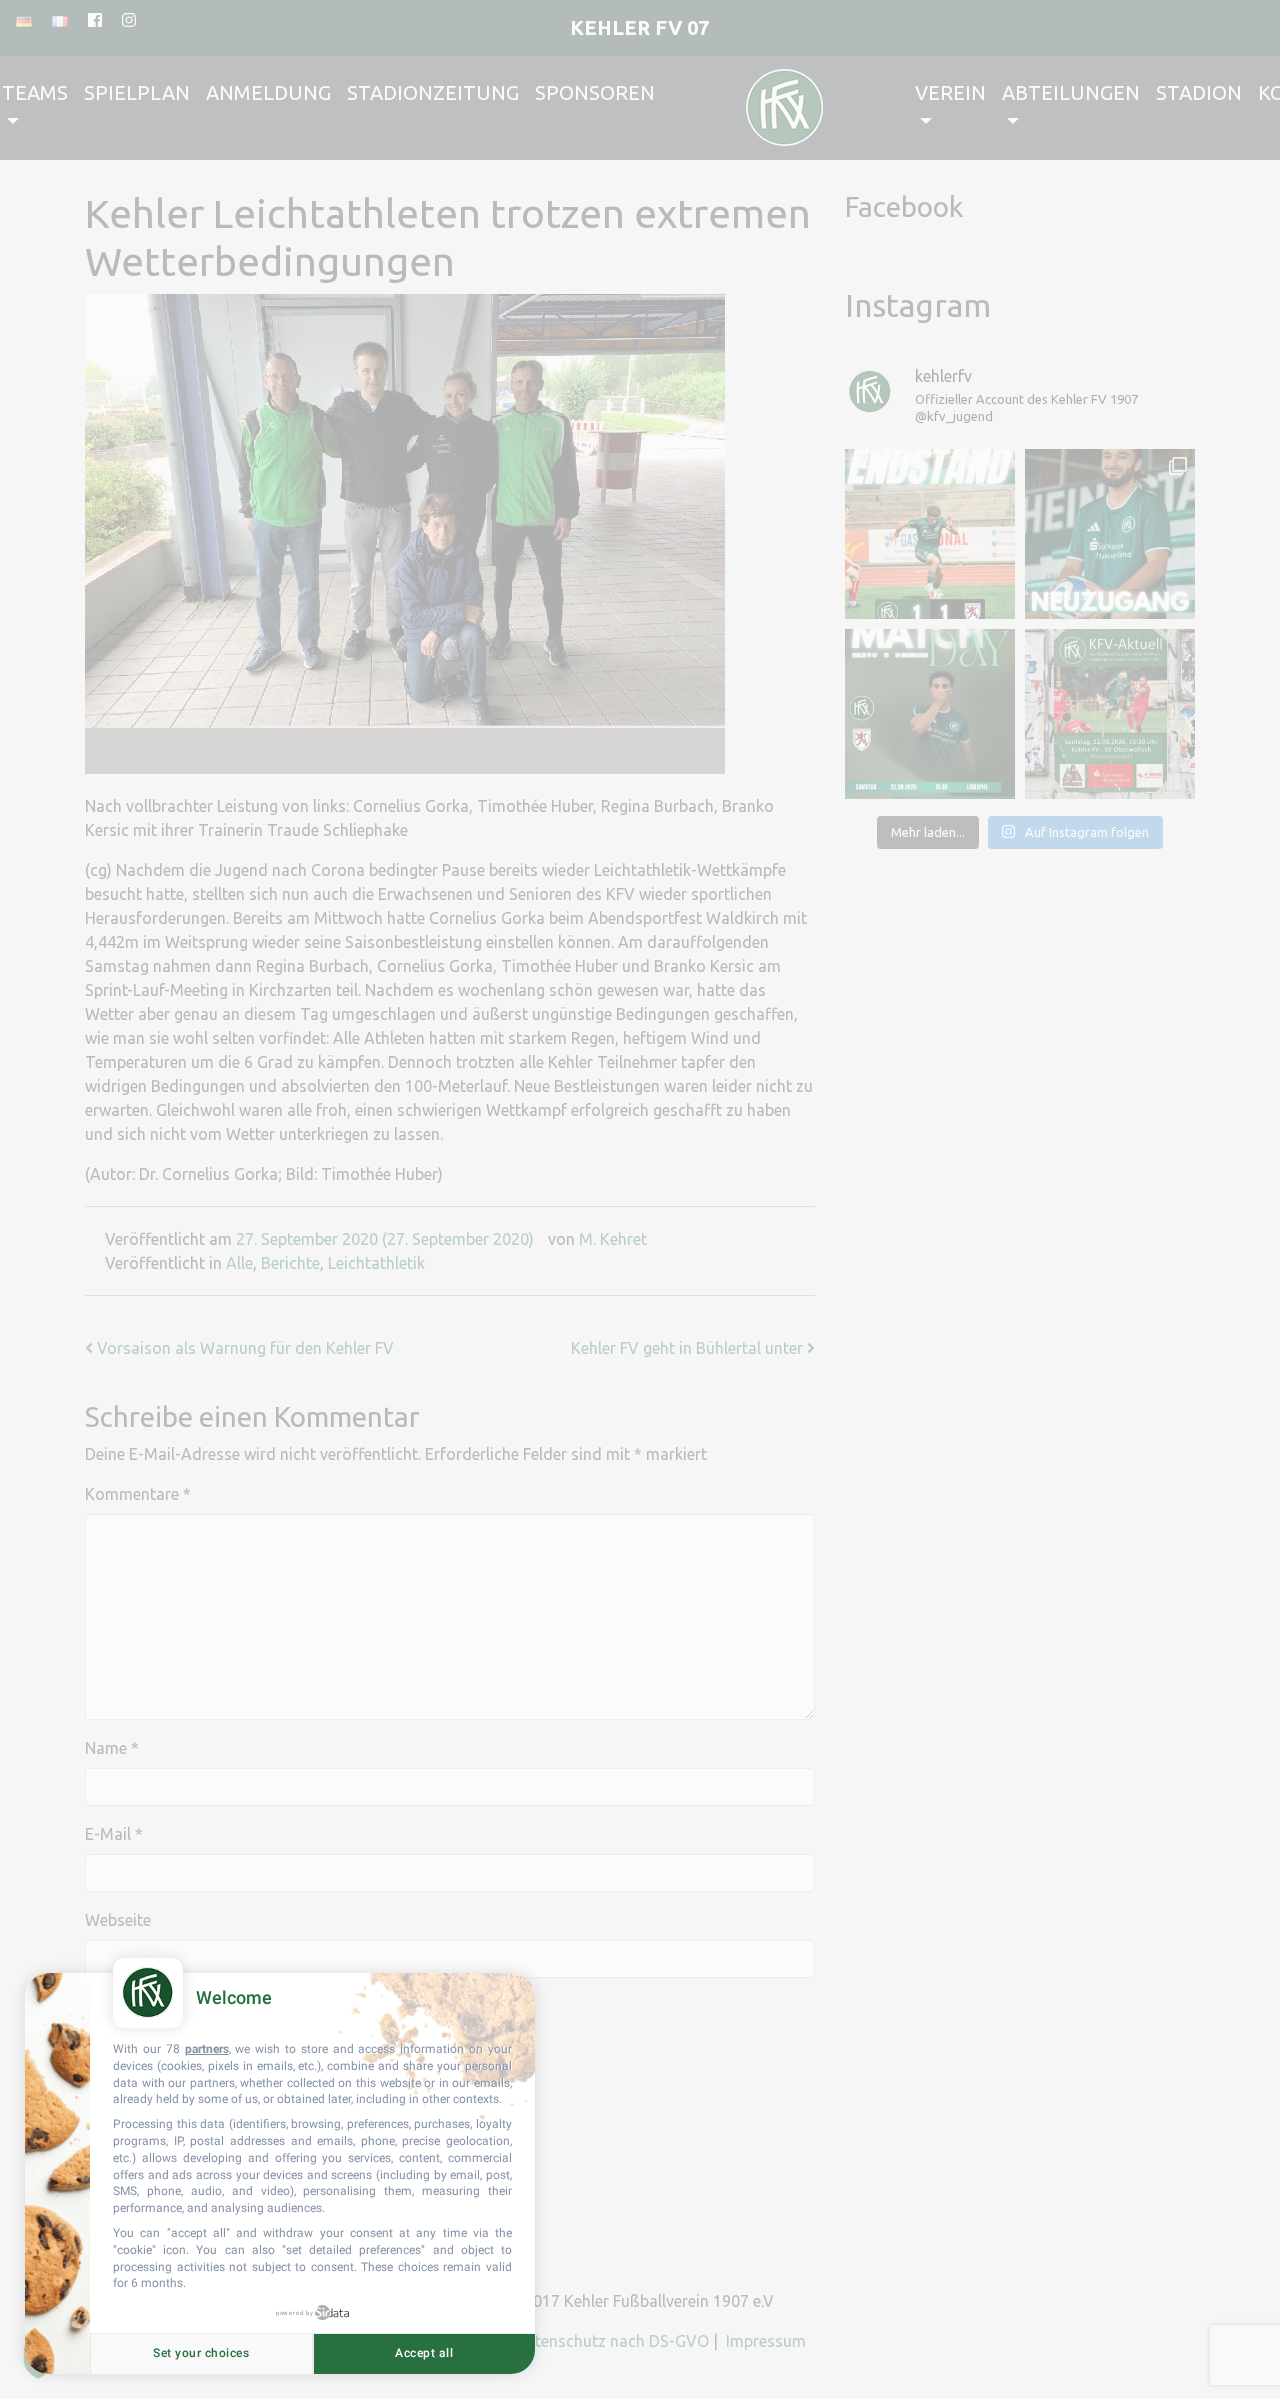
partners (207, 2049)
